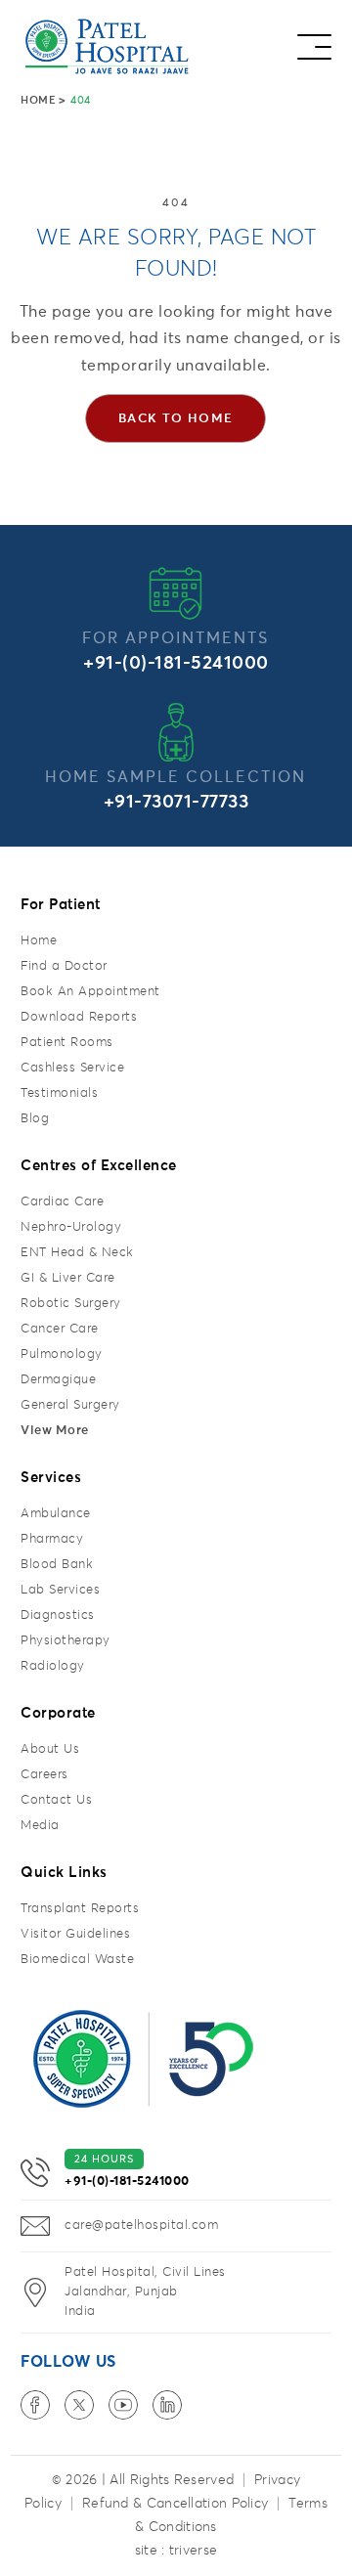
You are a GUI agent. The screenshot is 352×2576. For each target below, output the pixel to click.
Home (38, 100)
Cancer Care (60, 1329)
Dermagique (58, 1380)
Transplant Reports (80, 1909)
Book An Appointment (90, 992)
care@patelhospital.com (141, 2226)
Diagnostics (58, 1615)
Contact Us (56, 1800)
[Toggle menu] (314, 42)
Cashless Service (72, 1068)
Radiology (53, 1666)
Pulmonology (62, 1354)
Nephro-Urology (71, 1227)
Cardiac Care (62, 1202)
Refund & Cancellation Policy (175, 2504)
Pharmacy (52, 1539)
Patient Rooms (67, 1043)
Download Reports (79, 1017)
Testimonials (59, 1093)
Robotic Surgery (71, 1304)
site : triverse (176, 2551)
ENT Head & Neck (77, 1253)
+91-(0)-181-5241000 (176, 663)
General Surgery (70, 1405)
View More (55, 1431)
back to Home (176, 419)
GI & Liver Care (68, 1278)
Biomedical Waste (77, 1960)
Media (40, 1826)
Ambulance (56, 1514)
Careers (44, 1775)
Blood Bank (57, 1565)
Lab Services (60, 1590)
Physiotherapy (66, 1641)
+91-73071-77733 (176, 802)
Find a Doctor (64, 966)
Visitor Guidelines (75, 1934)
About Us (50, 1749)
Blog (35, 1119)
